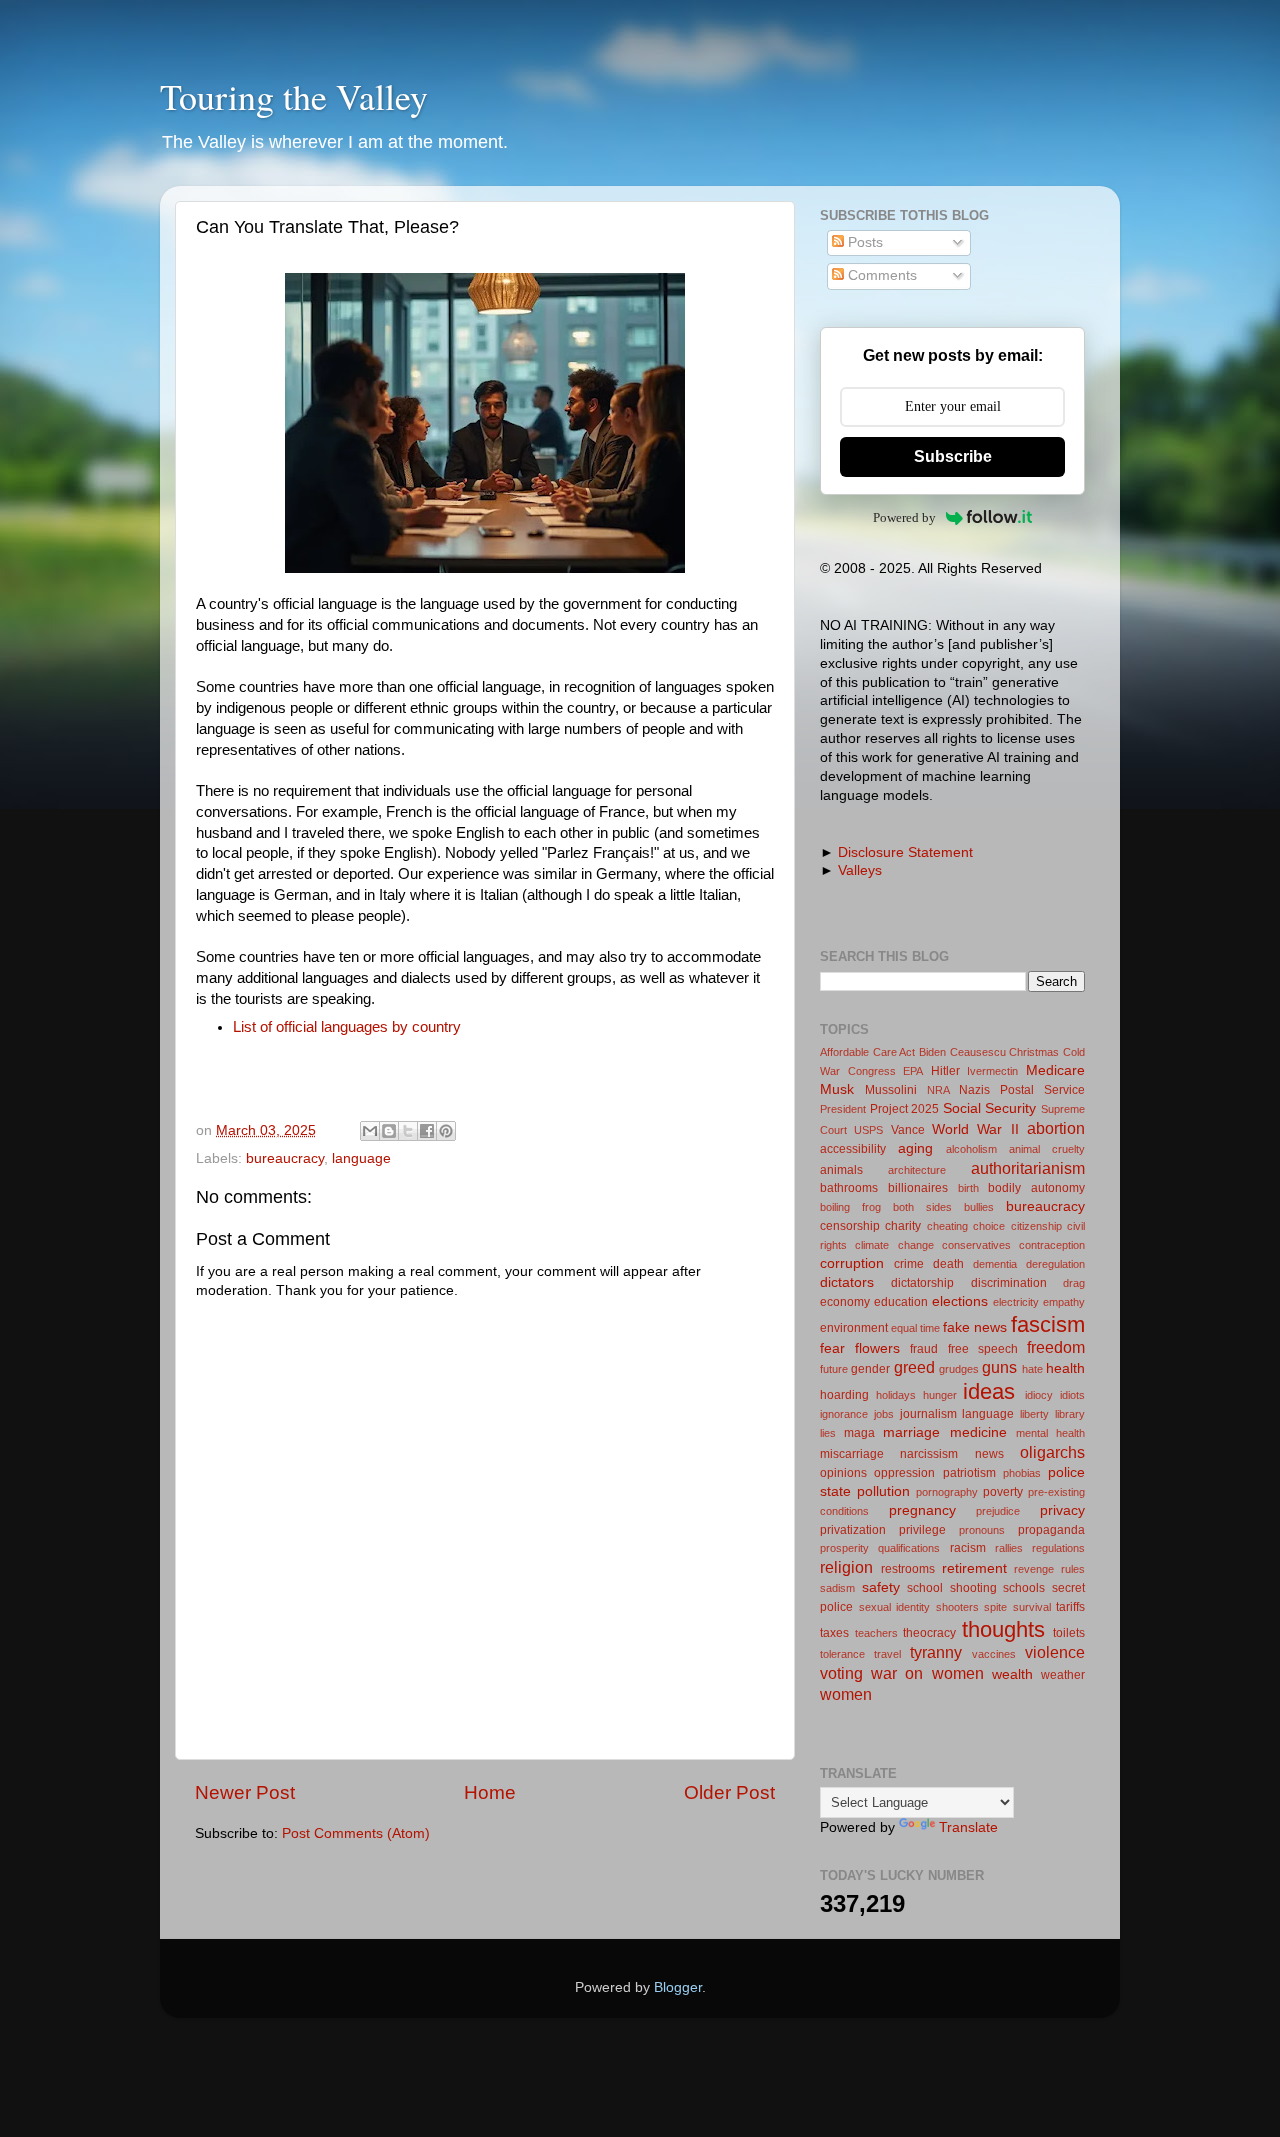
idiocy (1039, 1395)
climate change (894, 1245)
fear (832, 1348)
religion (846, 1567)
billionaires (918, 1188)
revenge (1034, 1569)
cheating (947, 1226)
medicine (978, 1432)
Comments (880, 275)
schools (1024, 1588)
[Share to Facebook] (427, 1131)
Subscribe (953, 456)
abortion (1056, 1128)
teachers (876, 1633)
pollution (883, 1491)
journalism (928, 1414)
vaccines (994, 1654)
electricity (1016, 1302)
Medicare (1055, 1070)
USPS (868, 1130)
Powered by (904, 517)
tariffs (1070, 1607)
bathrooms (849, 1188)
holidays (896, 1395)
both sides (922, 1207)
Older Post (729, 1792)
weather (1063, 1675)
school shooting (952, 1588)
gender (870, 1369)
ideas (989, 1391)
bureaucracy (285, 1158)
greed (914, 1367)
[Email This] (370, 1131)
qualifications (909, 1548)
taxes (834, 1633)
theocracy (929, 1633)
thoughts (1003, 1629)
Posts (863, 242)
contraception (1052, 1245)
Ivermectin (992, 1071)
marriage (911, 1432)
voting (841, 1673)
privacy (1062, 1510)
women (846, 1694)
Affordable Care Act (867, 1052)
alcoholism (971, 1149)
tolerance (842, 1654)
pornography (947, 1492)
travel (887, 1654)
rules (1073, 1569)
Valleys (860, 870)
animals (841, 1170)
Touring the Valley (294, 96)
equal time (915, 1328)
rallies (1009, 1548)
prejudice (998, 1511)
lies (828, 1433)
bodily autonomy (1036, 1188)
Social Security (990, 1108)
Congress (872, 1071)
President (843, 1109)
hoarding (844, 1395)
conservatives (976, 1245)
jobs (884, 1414)
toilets (1069, 1633)
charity (903, 1226)
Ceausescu (978, 1052)
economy (845, 1302)
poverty (1003, 1492)
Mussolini (891, 1090)
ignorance (844, 1414)
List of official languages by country (347, 1027)
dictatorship (922, 1283)
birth (968, 1188)
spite (995, 1607)
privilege (922, 1530)
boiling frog (850, 1207)
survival (1032, 1607)
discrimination (1009, 1283)
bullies (979, 1207)
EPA (913, 1071)
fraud (924, 1349)
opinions (843, 1473)
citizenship (1036, 1226)
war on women (927, 1673)
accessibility (853, 1149)
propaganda (1051, 1530)
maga (859, 1433)
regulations (1058, 1548)
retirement (974, 1568)
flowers (877, 1348)
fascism (1048, 1324)
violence (1055, 1652)
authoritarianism (1028, 1168)
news (989, 1454)
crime (909, 1264)
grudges (959, 1369)
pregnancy (922, 1510)
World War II (975, 1129)
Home (490, 1792)
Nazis (974, 1090)
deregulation (1055, 1264)
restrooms (908, 1569)
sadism (837, 1588)
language (361, 1158)
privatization (853, 1530)
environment (854, 1328)
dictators (847, 1282)
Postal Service (1042, 1090)
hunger (940, 1395)
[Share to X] (408, 1131)
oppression (904, 1473)
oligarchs (1052, 1452)
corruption (852, 1263)
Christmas (1034, 1052)
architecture (917, 1170)
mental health (1050, 1433)
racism (968, 1548)
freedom (1056, 1347)
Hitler (945, 1071)
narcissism (929, 1454)
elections (960, 1301)
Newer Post (245, 1792)
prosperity (844, 1548)
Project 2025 (905, 1109)
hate (1032, 1369)
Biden (932, 1052)
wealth (1012, 1674)
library (1070, 1414)
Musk (837, 1089)
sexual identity (895, 1607)
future (834, 1369)
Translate (968, 1827)
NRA (938, 1090)
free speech (983, 1349)
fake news (975, 1327)
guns (999, 1367)
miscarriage (852, 1454)
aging (915, 1148)
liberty (1034, 1414)
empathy (1064, 1302)
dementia (995, 1264)
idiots (1072, 1395)
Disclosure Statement (905, 852)
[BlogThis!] (389, 1131)
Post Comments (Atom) (356, 1833)
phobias (1022, 1473)
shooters (957, 1607)
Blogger (678, 1987)
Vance (908, 1130)
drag (1074, 1283)
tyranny (936, 1652)
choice (989, 1226)
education (901, 1302)
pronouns (982, 1530)
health (1065, 1368)
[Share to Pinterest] (446, 1131)
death (948, 1264)
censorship (850, 1226)
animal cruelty (1047, 1149)
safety (881, 1587)
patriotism (969, 1473)
